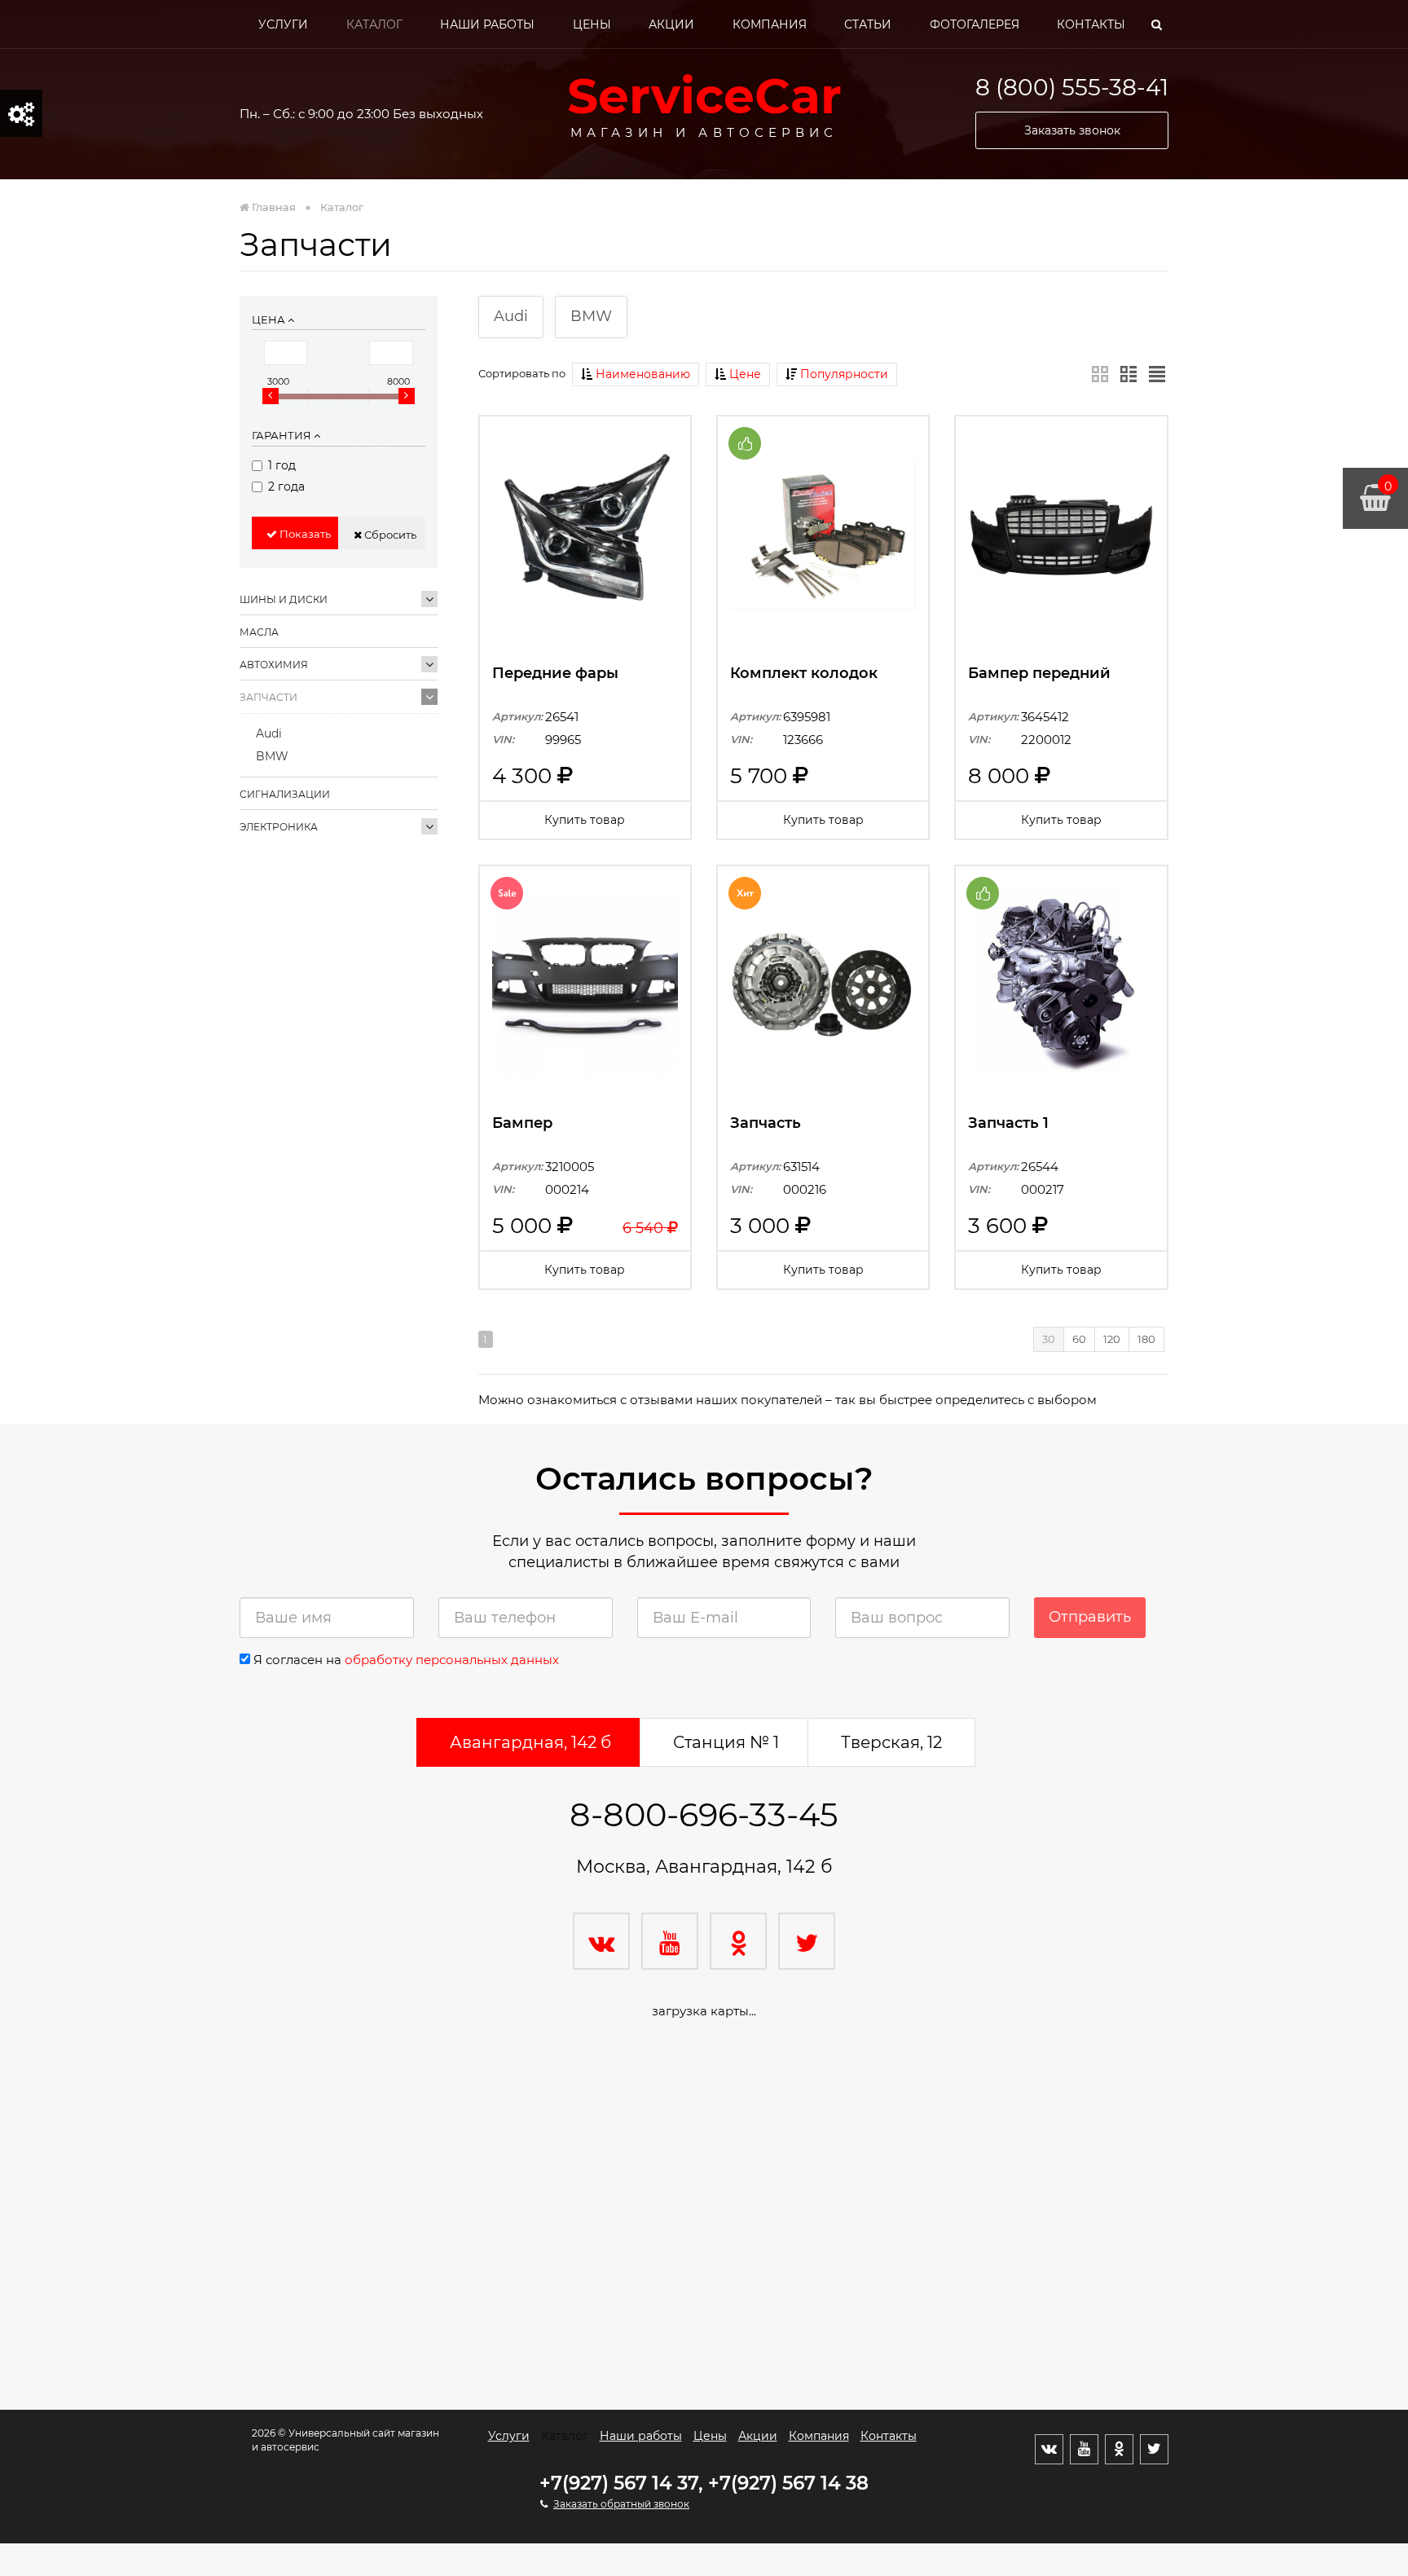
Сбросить (389, 535)
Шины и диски (284, 599)
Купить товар (585, 820)
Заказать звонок (1072, 130)
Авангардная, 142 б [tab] (530, 1742)
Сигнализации (285, 794)
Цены (592, 24)
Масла (259, 632)
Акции (671, 24)
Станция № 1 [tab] (726, 1742)
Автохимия (274, 665)
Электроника (279, 827)
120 (1112, 1339)
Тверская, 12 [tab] (891, 1742)
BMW (272, 756)
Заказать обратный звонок (621, 2504)
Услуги (283, 24)
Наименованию (641, 374)
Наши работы (487, 24)
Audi (269, 733)
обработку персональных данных (452, 1660)
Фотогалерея (975, 24)
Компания (770, 24)
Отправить (1090, 1617)
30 (1049, 1339)
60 (1079, 1339)
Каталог (374, 24)
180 (1146, 1339)
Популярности (843, 374)
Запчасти (268, 697)
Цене (744, 374)
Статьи (868, 24)
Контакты (1091, 24)
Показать (304, 534)
